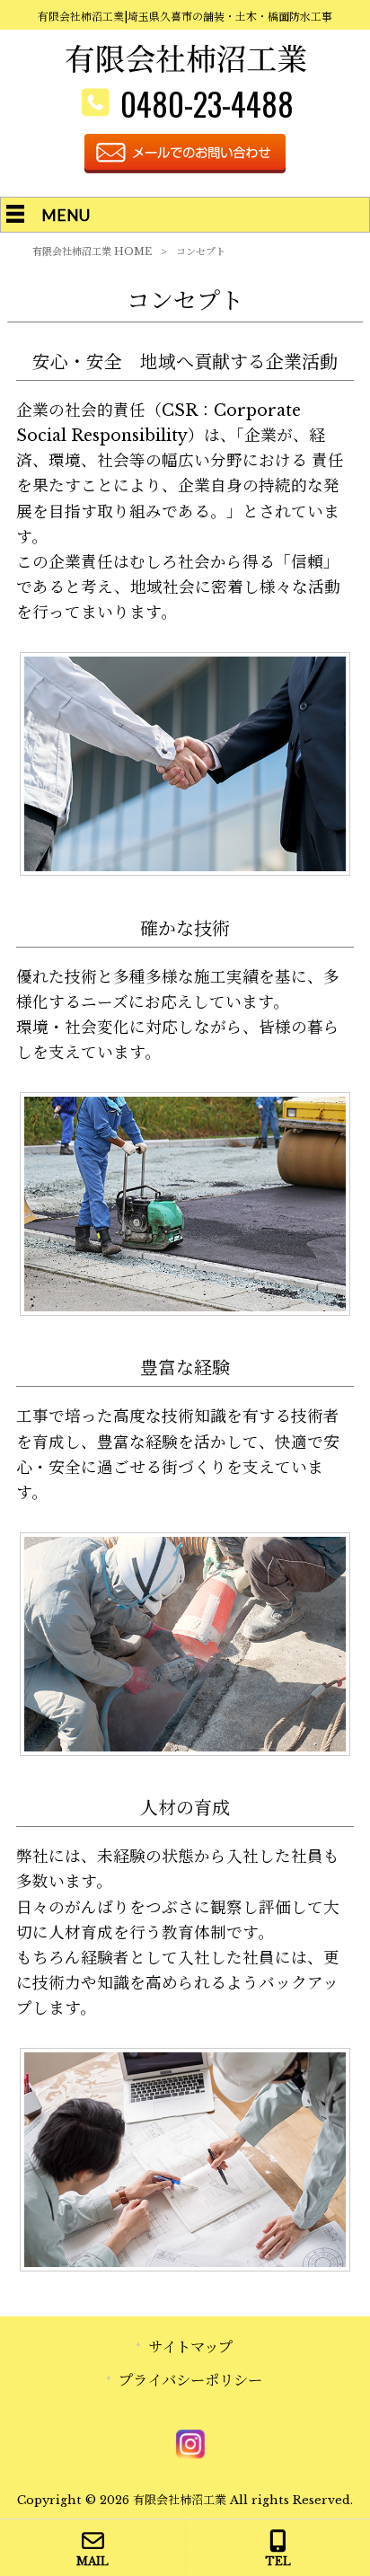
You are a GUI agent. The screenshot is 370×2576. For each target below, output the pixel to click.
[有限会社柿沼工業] (185, 68)
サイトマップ (190, 2347)
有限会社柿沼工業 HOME (92, 251)
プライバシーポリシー (190, 2380)
